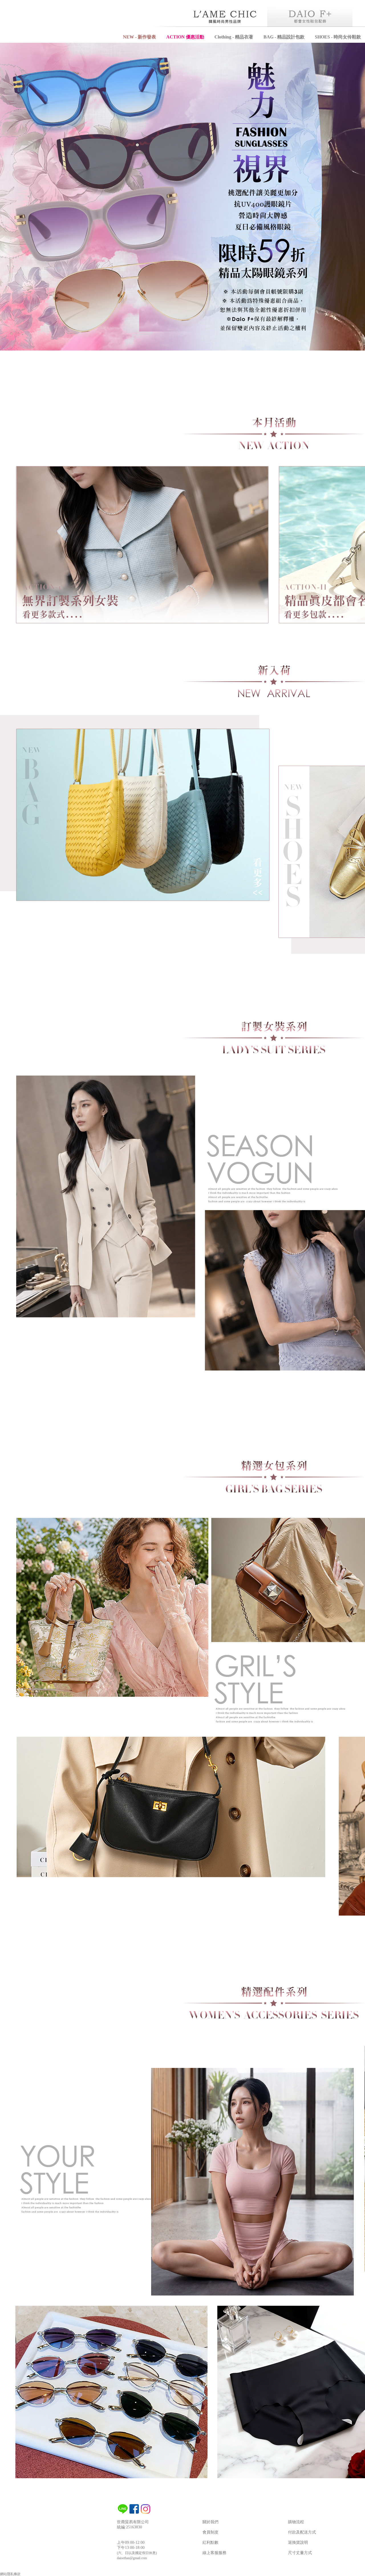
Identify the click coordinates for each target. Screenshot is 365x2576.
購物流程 (296, 2522)
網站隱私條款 (10, 2574)
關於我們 (210, 2522)
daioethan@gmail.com (132, 2558)
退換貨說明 (298, 2543)
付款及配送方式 (302, 2532)
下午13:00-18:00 (131, 2548)
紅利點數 (210, 2543)
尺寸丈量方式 (300, 2553)
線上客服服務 (214, 2553)
